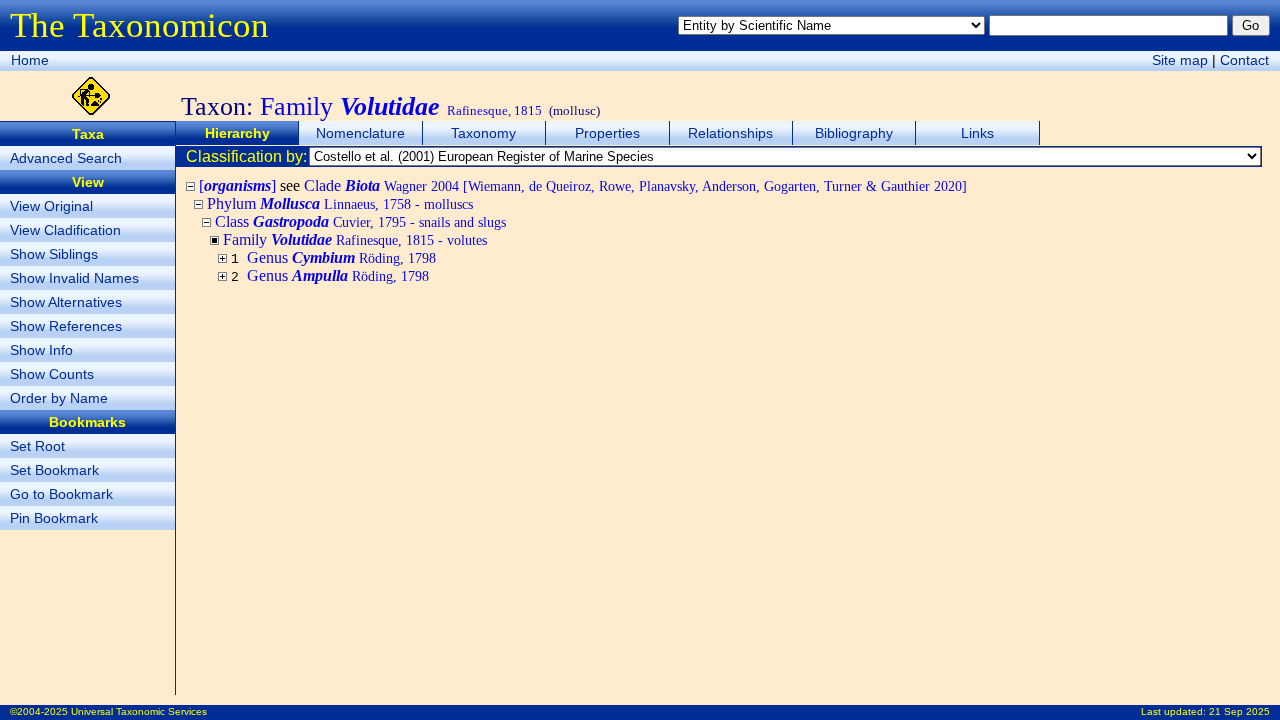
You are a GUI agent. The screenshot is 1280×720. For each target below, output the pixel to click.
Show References (66, 326)
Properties (607, 133)
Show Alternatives (66, 302)
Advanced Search (66, 158)
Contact (1244, 60)
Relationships (730, 133)
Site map (1180, 60)
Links (977, 133)
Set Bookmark (54, 470)
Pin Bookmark (54, 518)
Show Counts (52, 374)
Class (360, 221)
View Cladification (65, 230)
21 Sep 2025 (1239, 711)
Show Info (41, 350)
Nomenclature (360, 133)
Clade (635, 185)
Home (30, 60)
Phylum (340, 203)
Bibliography (854, 133)
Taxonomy (483, 133)
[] (237, 185)
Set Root (37, 446)
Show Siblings (54, 254)
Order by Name (59, 398)
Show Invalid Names (74, 278)
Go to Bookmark (61, 494)
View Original (51, 206)
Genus (341, 257)
